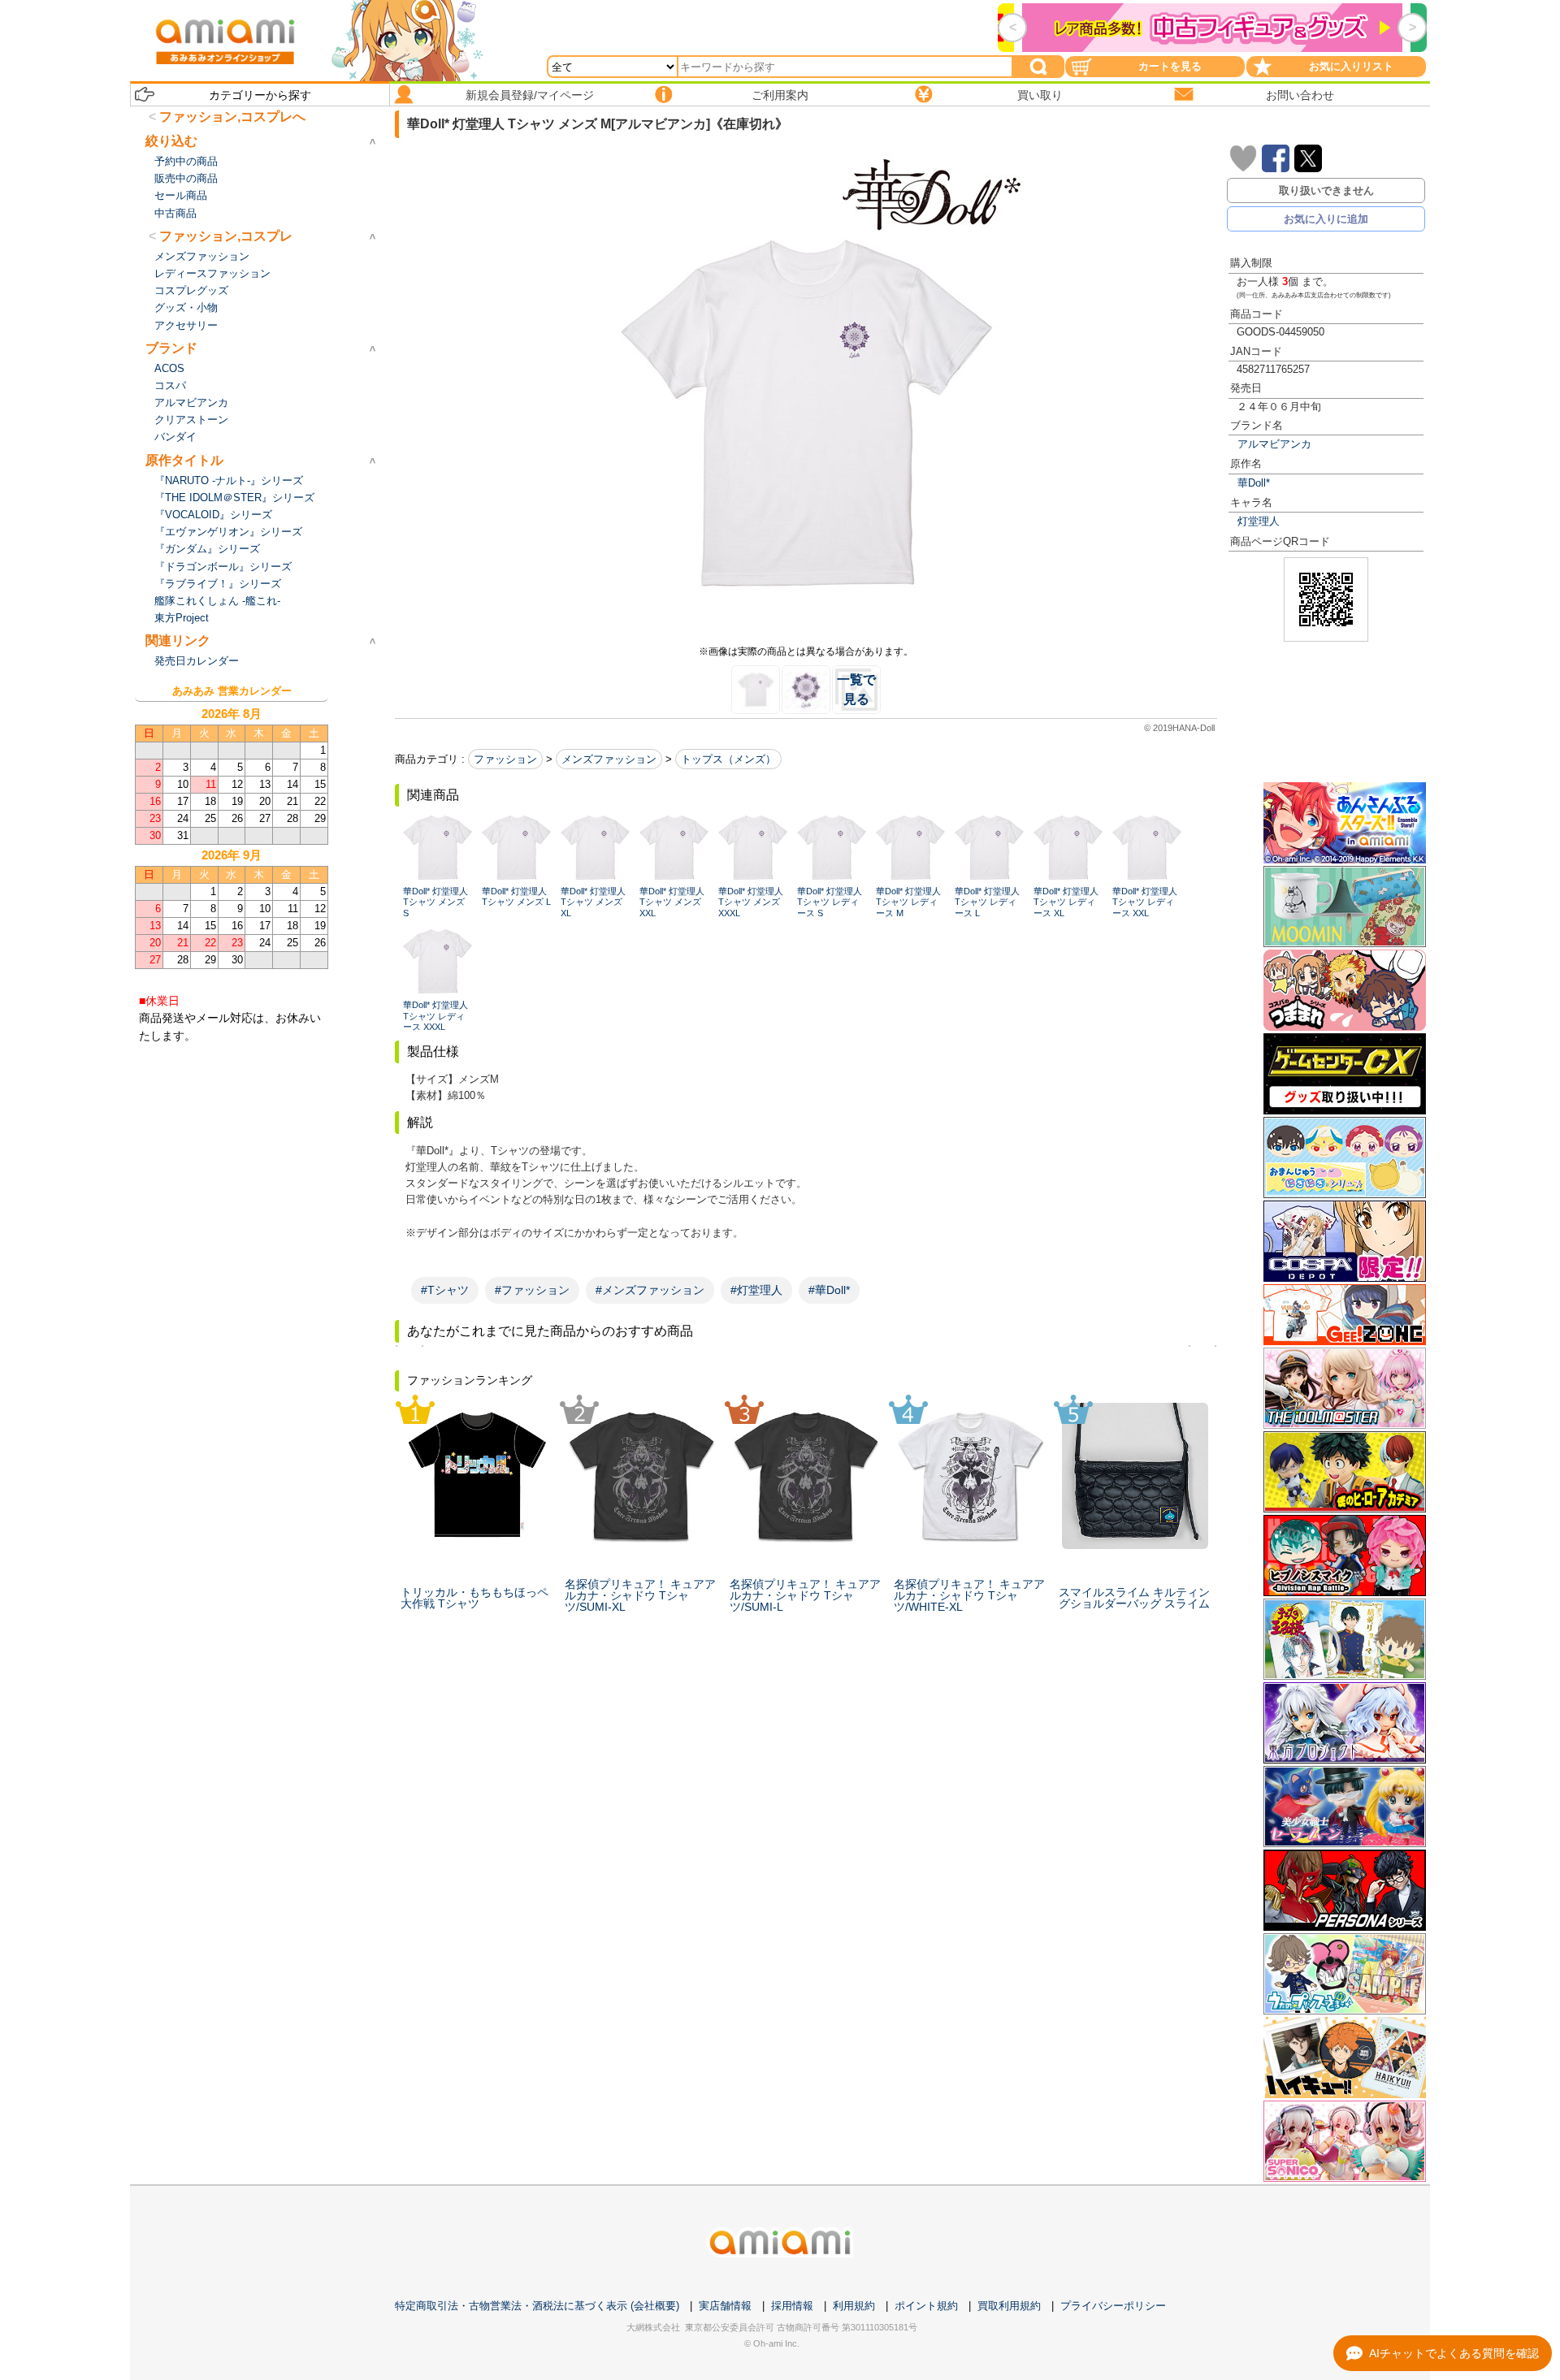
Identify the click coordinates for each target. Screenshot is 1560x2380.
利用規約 (854, 2306)
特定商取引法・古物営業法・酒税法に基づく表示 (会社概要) (537, 2306)
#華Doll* (829, 1290)
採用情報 (792, 2306)
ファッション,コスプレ (226, 236)
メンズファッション (609, 759)
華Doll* (1254, 483)
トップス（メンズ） (728, 759)
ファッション (505, 759)
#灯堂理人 (756, 1290)
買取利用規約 (1009, 2306)
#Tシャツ (445, 1290)
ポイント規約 (926, 2306)
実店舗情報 (725, 2306)
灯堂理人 (1259, 521)
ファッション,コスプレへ (232, 117)
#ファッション (532, 1290)
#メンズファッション (650, 1290)
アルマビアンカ (1274, 444)
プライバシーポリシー (1113, 2306)
